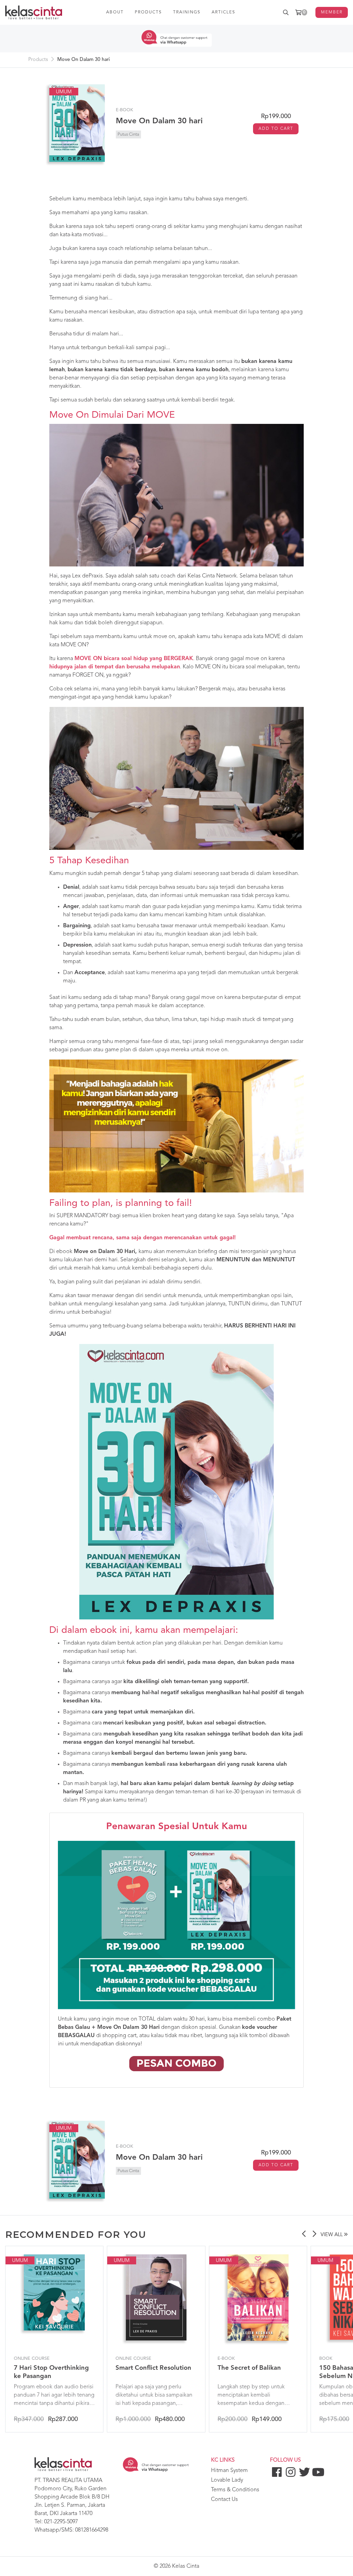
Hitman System (229, 2471)
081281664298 (92, 2530)
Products (38, 60)
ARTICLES (224, 12)
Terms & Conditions (235, 2490)
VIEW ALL (332, 2235)
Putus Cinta (128, 134)
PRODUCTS (148, 12)
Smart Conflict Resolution (153, 2368)
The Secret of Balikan (249, 2368)
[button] (304, 2235)
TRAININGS (187, 12)
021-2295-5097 (61, 2522)
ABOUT (115, 12)
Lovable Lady (227, 2480)
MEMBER (332, 12)
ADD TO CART (276, 129)
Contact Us (224, 2500)
